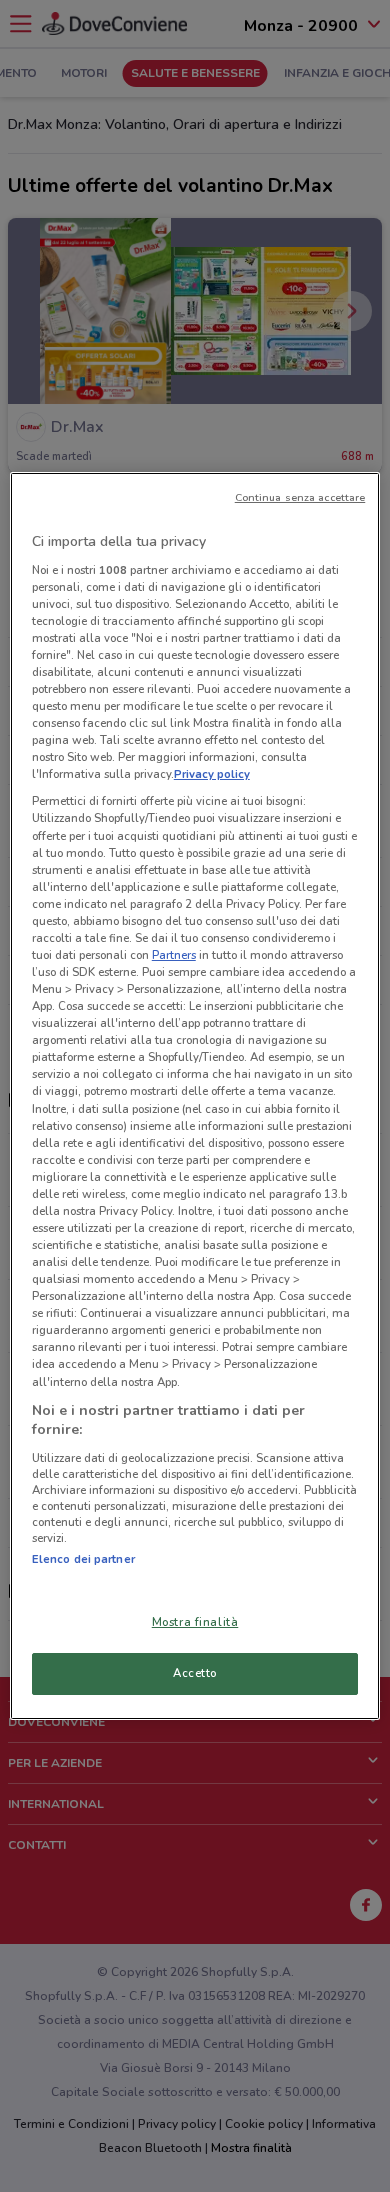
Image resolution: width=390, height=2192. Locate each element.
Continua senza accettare (300, 497)
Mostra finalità (195, 1622)
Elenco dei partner (83, 1559)
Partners (174, 955)
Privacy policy (212, 774)
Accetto (195, 1673)
